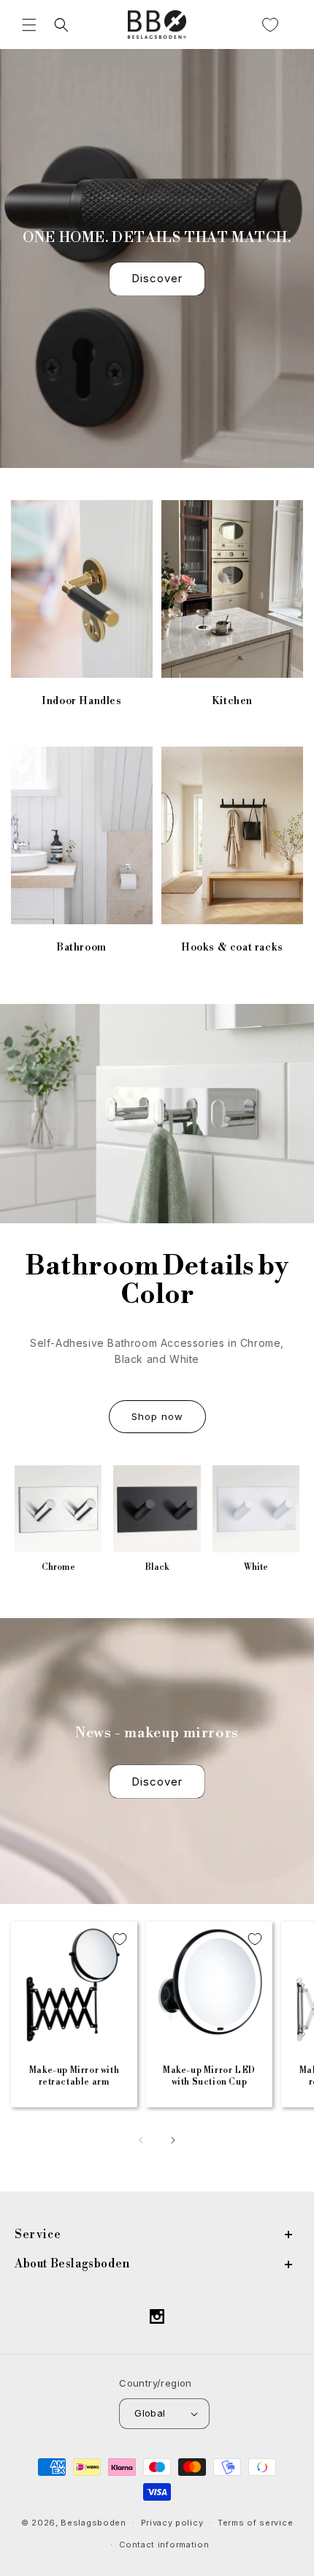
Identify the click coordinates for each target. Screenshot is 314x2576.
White (256, 1567)
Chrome (58, 1567)
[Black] (157, 1509)
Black (157, 1567)
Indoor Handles (81, 700)
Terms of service (255, 2523)
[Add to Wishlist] (120, 1939)
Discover (157, 278)
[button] (29, 25)
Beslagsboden (93, 2522)
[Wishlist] (270, 25)
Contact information (164, 2545)
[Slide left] (141, 2140)
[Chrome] (58, 1509)
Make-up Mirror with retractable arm (74, 2076)
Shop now (157, 1416)
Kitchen (232, 700)
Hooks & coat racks (232, 947)
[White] (256, 1509)
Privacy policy (172, 2523)
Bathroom (82, 947)
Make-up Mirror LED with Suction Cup (209, 2076)
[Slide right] (173, 2140)
